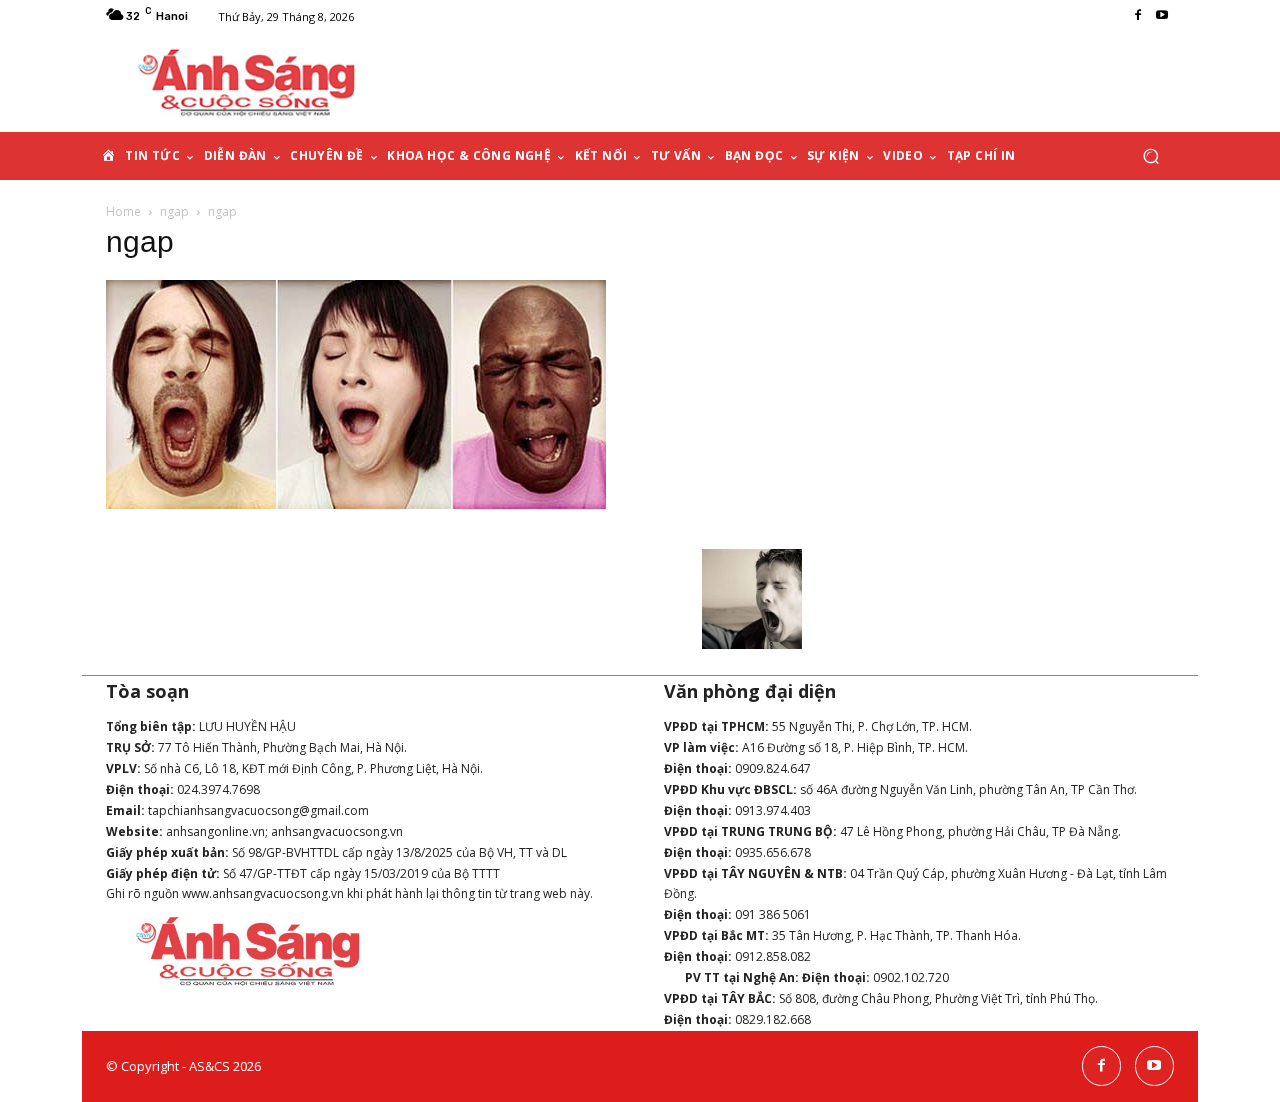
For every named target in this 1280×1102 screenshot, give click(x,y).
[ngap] (356, 503)
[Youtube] (1162, 16)
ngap (174, 211)
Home (123, 211)
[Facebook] (1138, 16)
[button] (1150, 156)
